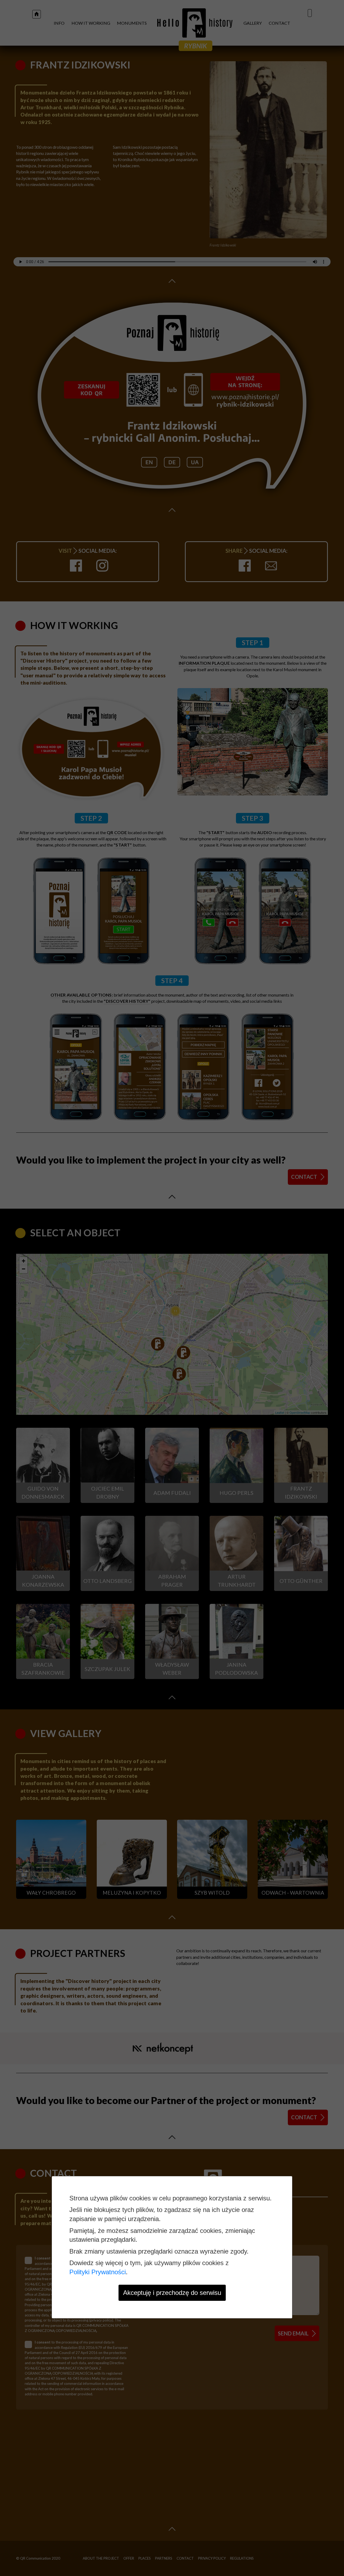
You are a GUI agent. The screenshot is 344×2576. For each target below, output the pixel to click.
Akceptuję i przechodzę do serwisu (172, 2293)
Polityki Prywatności (98, 2272)
